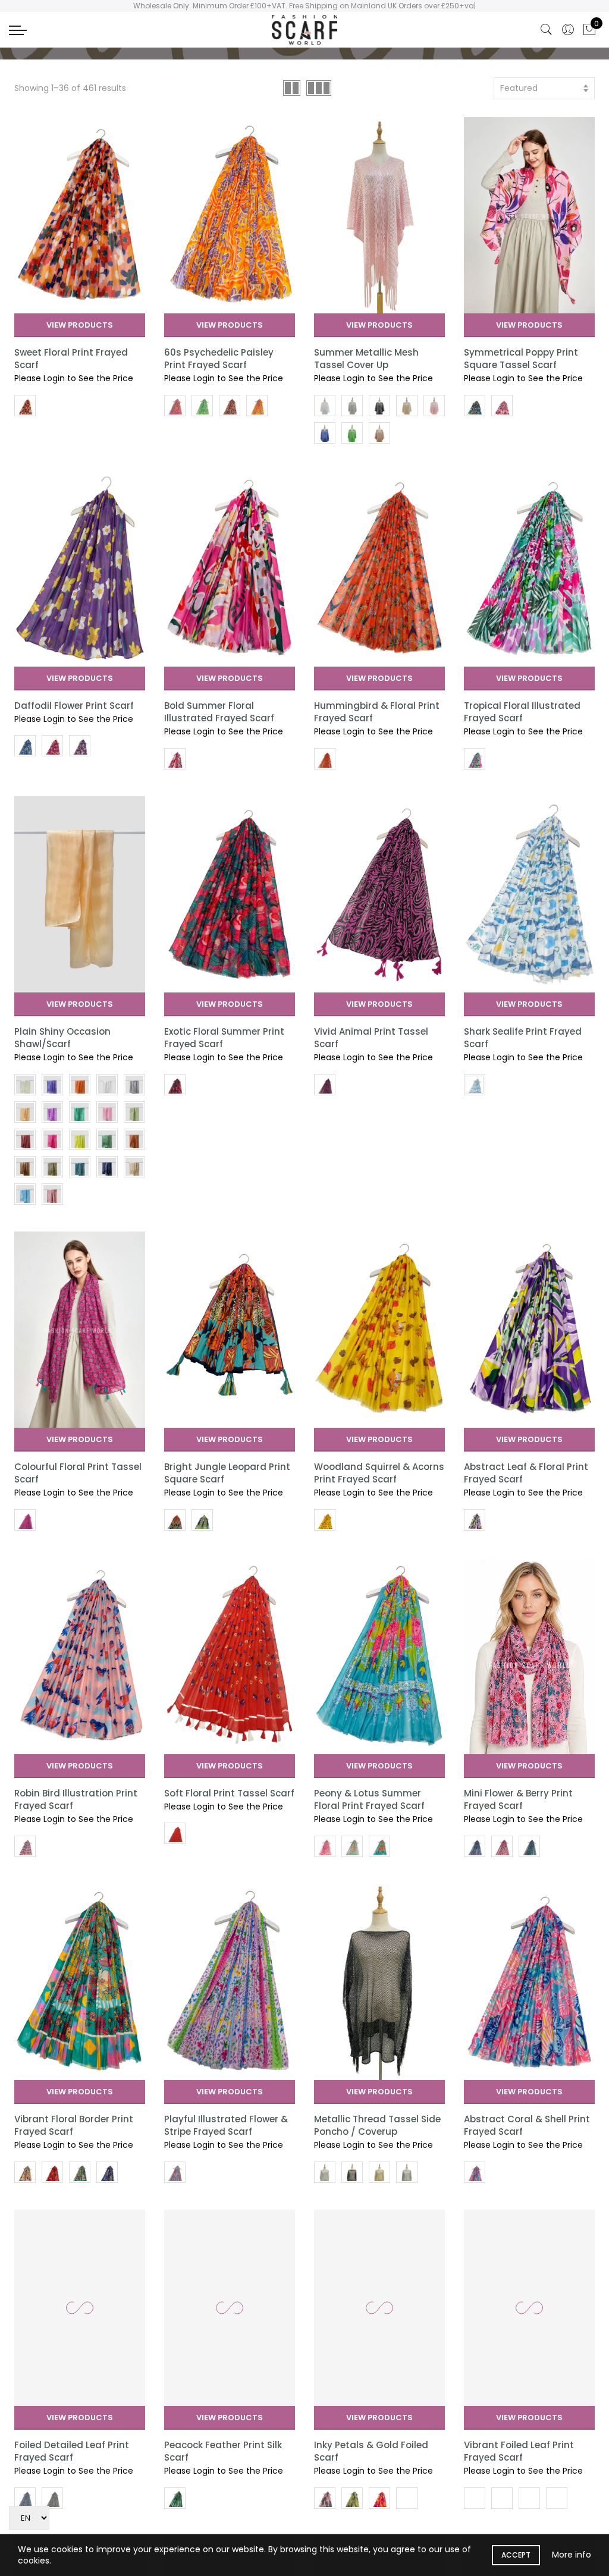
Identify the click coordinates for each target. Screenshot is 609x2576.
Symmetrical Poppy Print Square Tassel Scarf (521, 359)
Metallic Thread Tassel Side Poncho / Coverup (377, 2125)
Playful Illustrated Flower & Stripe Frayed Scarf (226, 2125)
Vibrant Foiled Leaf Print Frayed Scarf (519, 2451)
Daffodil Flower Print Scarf (74, 706)
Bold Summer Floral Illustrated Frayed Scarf (219, 712)
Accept (516, 2555)
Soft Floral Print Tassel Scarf (229, 1793)
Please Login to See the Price (74, 378)
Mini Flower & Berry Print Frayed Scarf (518, 1799)
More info (572, 2555)
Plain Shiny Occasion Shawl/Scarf (62, 1038)
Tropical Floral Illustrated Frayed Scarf (522, 712)
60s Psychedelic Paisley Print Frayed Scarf (219, 359)
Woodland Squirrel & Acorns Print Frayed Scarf (379, 1473)
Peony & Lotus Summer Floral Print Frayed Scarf (369, 1799)
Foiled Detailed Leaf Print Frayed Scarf (72, 2451)
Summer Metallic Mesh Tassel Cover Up (366, 359)
